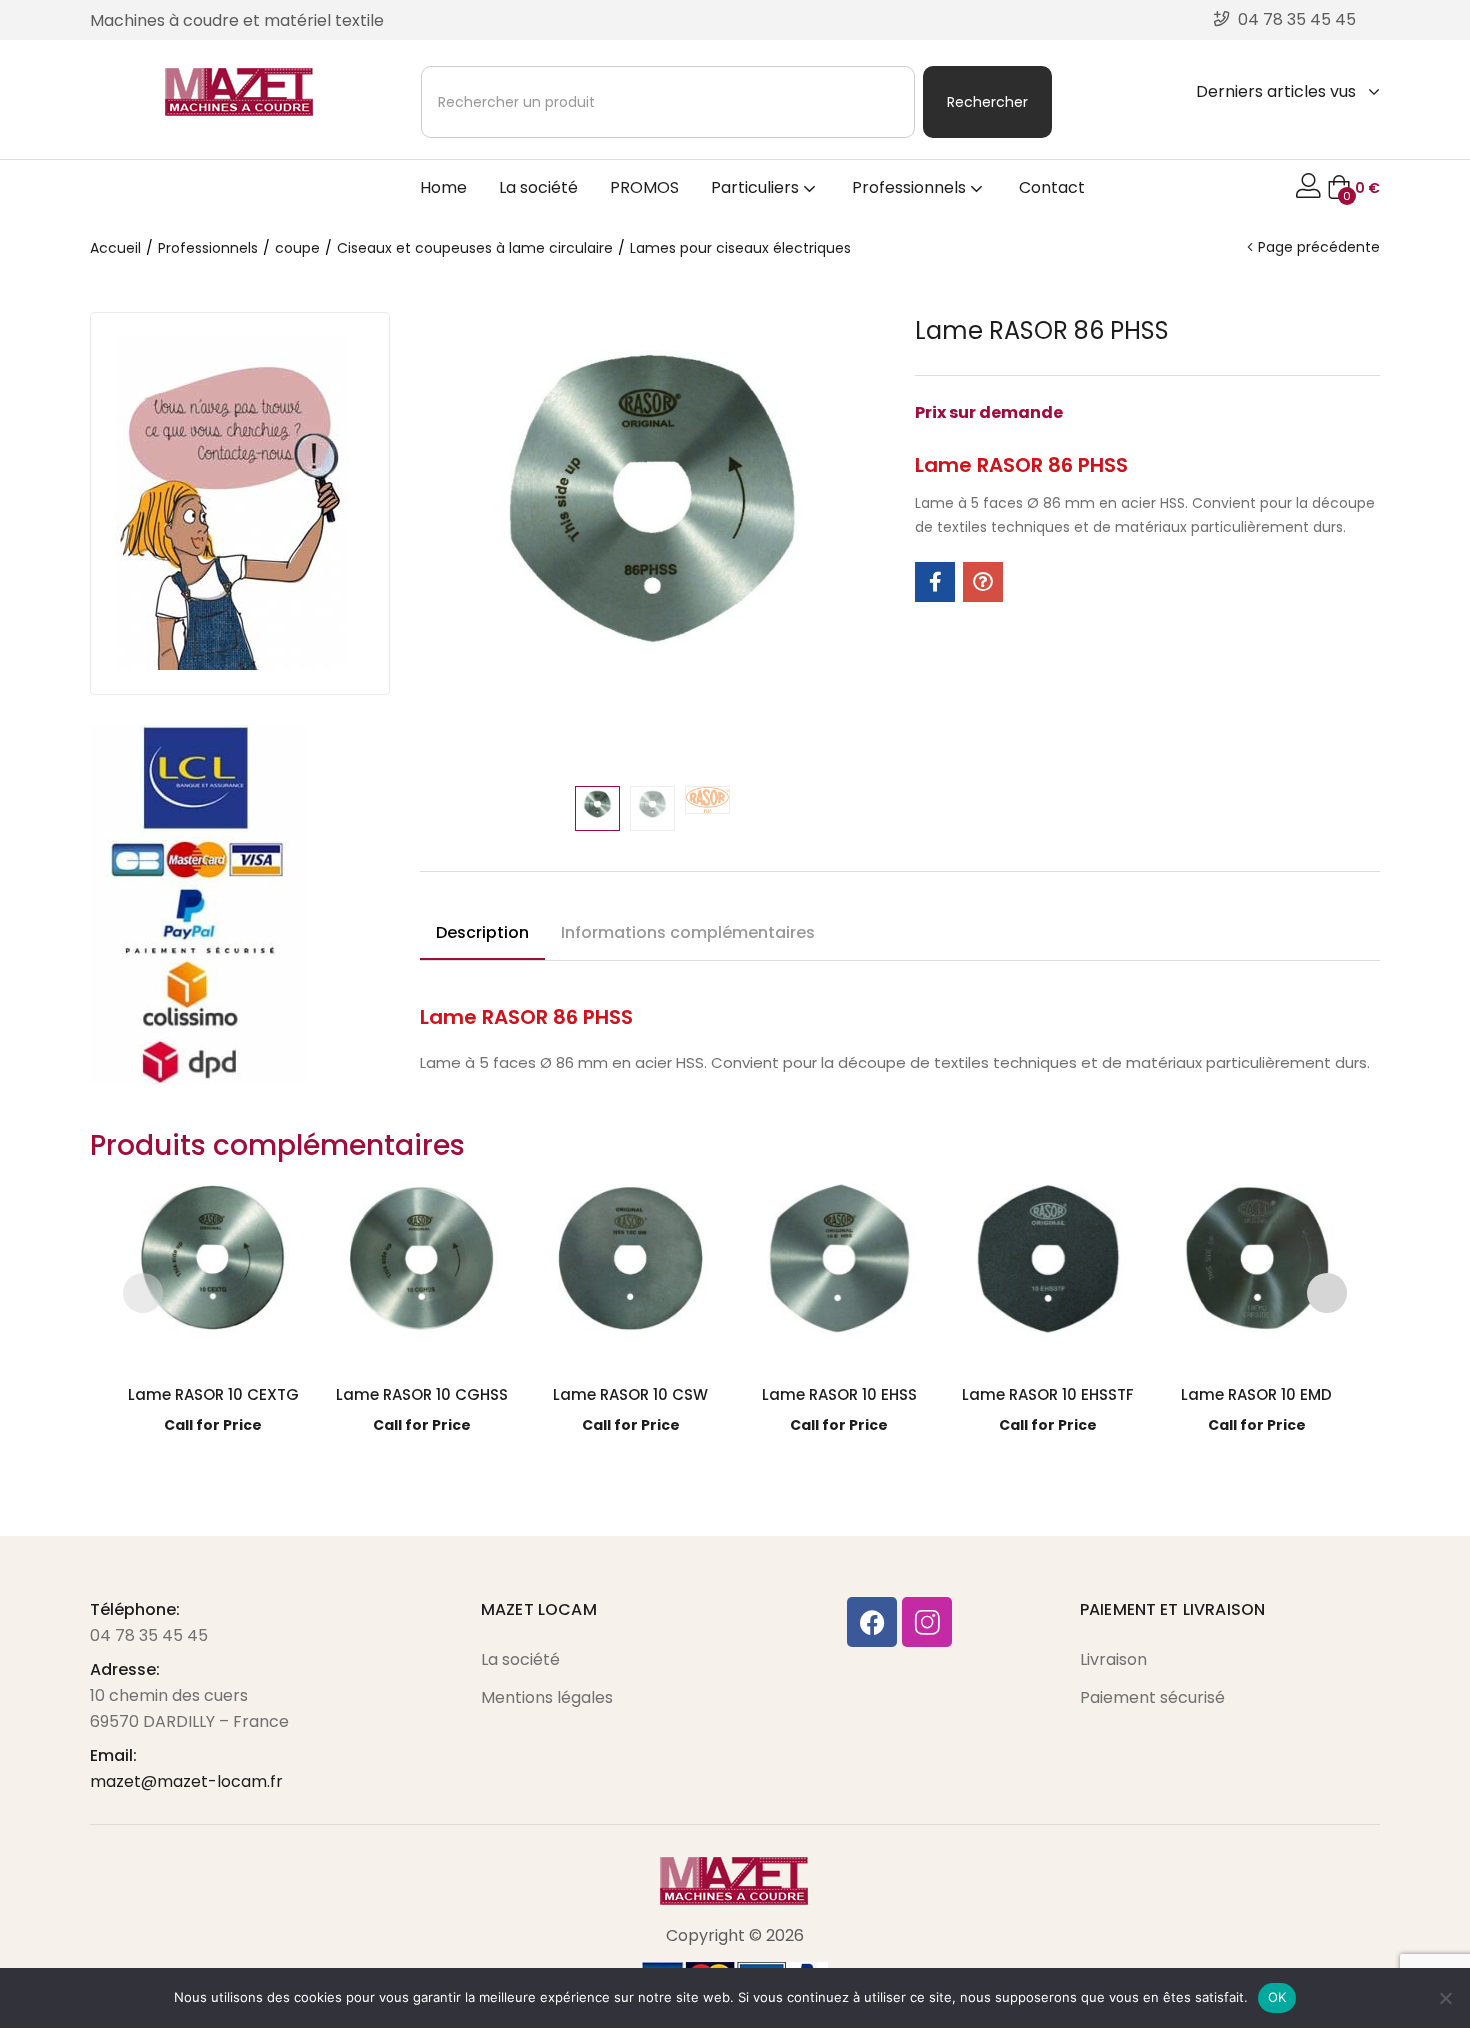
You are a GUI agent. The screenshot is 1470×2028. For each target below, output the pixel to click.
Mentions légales (547, 1697)
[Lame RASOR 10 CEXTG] (213, 1269)
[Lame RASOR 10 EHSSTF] (1048, 1269)
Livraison (1113, 1659)
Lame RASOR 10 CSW (630, 1394)
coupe (297, 248)
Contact (1052, 187)
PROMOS (644, 187)
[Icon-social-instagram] (927, 1622)
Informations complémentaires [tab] (688, 932)
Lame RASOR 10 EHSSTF (1048, 1394)
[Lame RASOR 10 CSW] (630, 1269)
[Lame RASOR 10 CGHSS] (421, 1269)
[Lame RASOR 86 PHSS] (935, 582)
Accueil (115, 248)
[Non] (1445, 1998)
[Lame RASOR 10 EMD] (1257, 1269)
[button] (1353, 188)
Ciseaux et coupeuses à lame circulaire (475, 248)
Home (443, 187)
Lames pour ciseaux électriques (740, 248)
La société (538, 187)
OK (1277, 1997)
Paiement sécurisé (1152, 1697)
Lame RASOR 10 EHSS (839, 1394)
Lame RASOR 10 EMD (1256, 1394)
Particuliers (757, 187)
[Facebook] (872, 1622)
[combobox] (668, 102)
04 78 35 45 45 (149, 1635)
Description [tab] (482, 932)
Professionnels (911, 187)
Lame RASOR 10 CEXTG (213, 1394)
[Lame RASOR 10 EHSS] (839, 1269)
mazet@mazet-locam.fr (186, 1781)
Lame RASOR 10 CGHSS (422, 1394)
